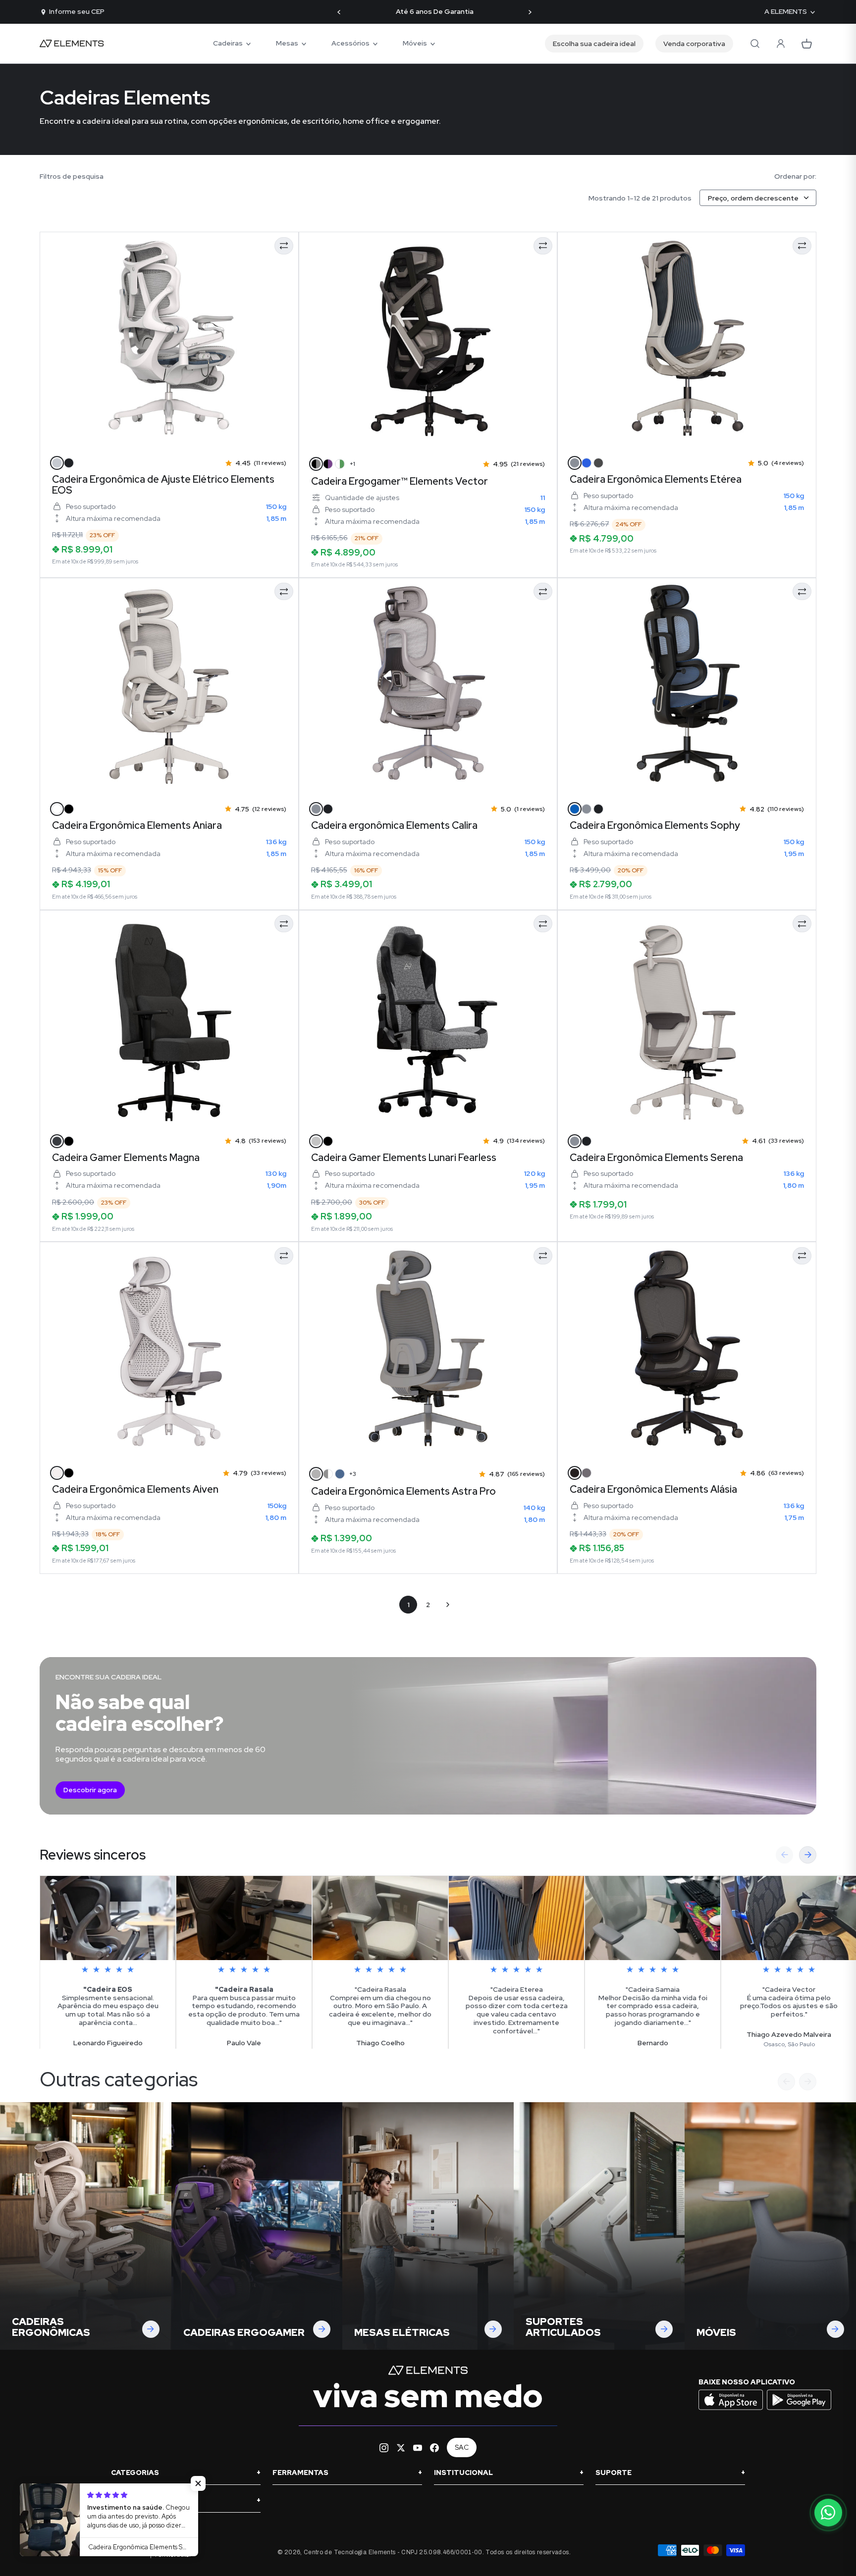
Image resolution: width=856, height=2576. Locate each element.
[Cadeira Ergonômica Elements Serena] (687, 1019)
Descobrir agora (90, 1790)
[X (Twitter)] (401, 2448)
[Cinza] (575, 463)
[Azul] (587, 463)
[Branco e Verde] (340, 464)
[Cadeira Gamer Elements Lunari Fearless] (428, 1019)
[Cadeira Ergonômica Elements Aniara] (169, 687)
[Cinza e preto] (316, 1141)
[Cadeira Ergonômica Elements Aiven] (169, 1351)
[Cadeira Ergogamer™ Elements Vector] (428, 341)
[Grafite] (57, 1141)
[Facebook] (434, 2448)
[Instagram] (384, 2448)
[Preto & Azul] (575, 809)
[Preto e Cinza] (316, 464)
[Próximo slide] (808, 2082)
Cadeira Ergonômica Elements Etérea (656, 479)
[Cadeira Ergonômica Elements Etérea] (687, 341)
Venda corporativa (694, 44)
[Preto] (69, 463)
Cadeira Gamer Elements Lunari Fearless (404, 1158)
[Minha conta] (781, 44)
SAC (462, 2447)
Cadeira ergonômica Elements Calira (394, 825)
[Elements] (72, 44)
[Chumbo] (598, 463)
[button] (198, 2483)
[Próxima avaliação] (808, 1855)
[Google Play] (799, 2409)
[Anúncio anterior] (339, 12)
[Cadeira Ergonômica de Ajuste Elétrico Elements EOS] (169, 341)
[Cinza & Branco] (57, 463)
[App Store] (732, 2409)
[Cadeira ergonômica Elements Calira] (428, 687)
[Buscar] (755, 44)
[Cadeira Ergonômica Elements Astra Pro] (428, 1351)
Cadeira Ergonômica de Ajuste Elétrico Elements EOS (163, 485)
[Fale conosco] (828, 2513)
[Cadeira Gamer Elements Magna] (169, 1019)
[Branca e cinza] (328, 1474)
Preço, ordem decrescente (753, 198)
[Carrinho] (806, 44)
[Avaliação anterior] (784, 1855)
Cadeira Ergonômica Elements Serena (656, 1158)
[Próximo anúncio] (530, 12)
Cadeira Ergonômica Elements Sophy (655, 825)
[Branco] (57, 809)
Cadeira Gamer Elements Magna (126, 1158)
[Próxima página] (448, 1605)
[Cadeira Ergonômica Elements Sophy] (687, 687)
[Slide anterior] (786, 2082)
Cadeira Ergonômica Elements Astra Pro (403, 1491)
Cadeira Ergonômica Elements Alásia (653, 1489)
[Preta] (328, 809)
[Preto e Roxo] (328, 464)
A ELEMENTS (786, 12)
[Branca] (57, 1473)
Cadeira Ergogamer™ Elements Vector (400, 481)
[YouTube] (418, 2448)
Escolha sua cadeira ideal (594, 44)
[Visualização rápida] (61, 433)
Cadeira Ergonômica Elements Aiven (135, 1489)
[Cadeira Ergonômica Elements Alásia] (687, 1351)
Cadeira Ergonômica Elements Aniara (137, 825)
